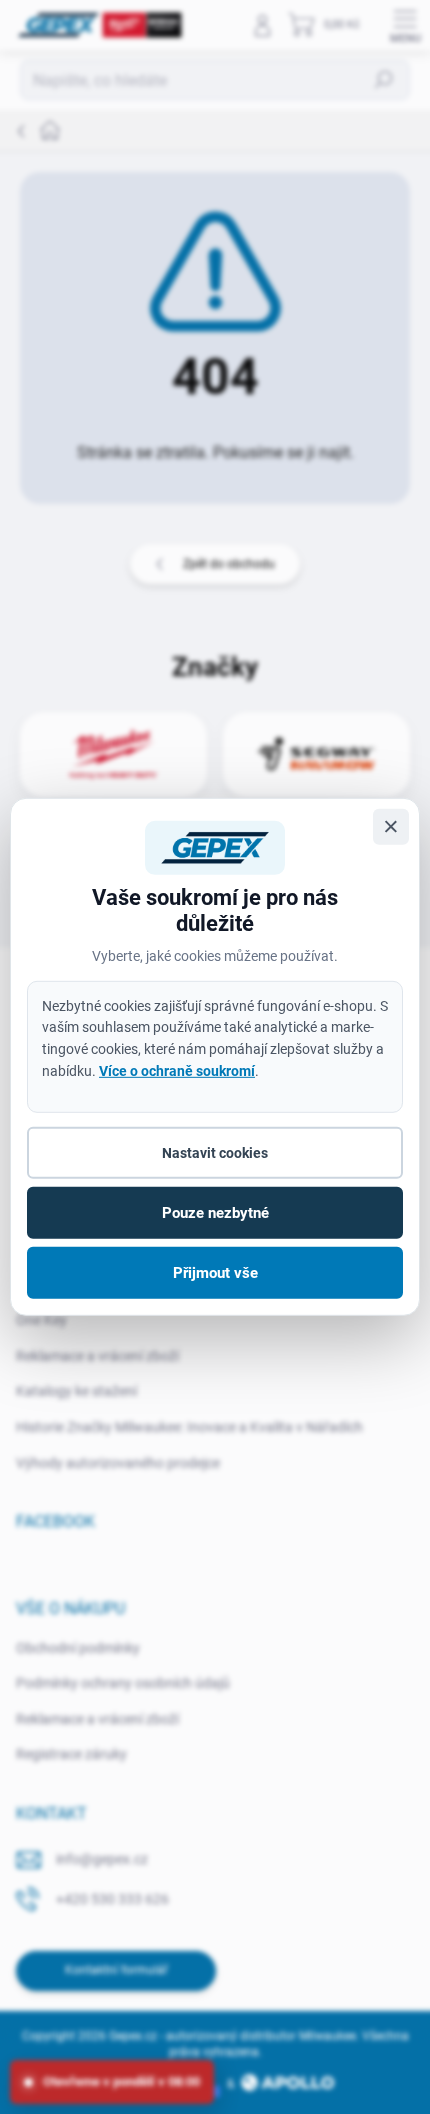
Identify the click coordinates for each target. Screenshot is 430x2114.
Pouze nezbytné (215, 1213)
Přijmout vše (215, 1273)
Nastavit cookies (215, 1153)
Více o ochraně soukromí (177, 1070)
